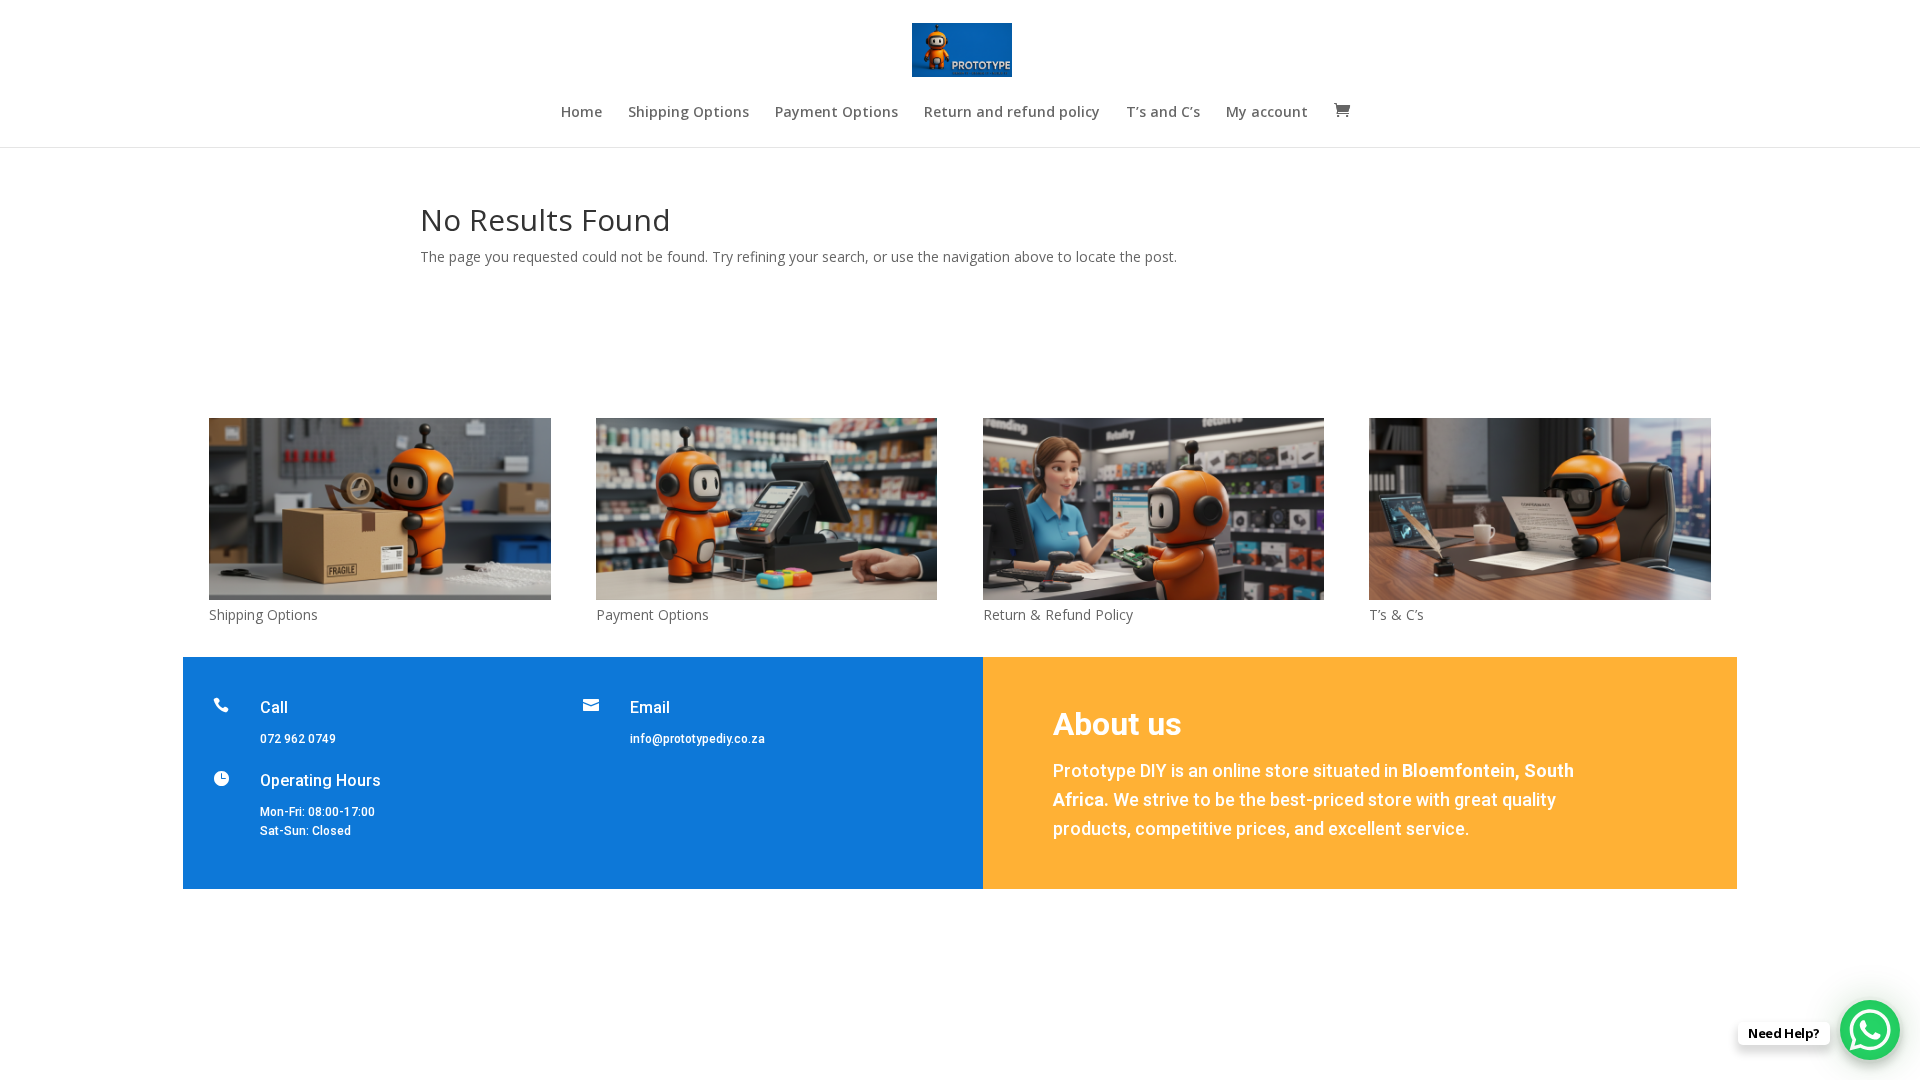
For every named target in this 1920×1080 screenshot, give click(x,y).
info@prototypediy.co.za (697, 739)
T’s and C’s (1163, 113)
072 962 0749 (298, 739)
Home (581, 113)
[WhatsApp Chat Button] (1870, 1030)
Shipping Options (688, 113)
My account (1267, 113)
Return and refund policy (1012, 113)
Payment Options (836, 113)
